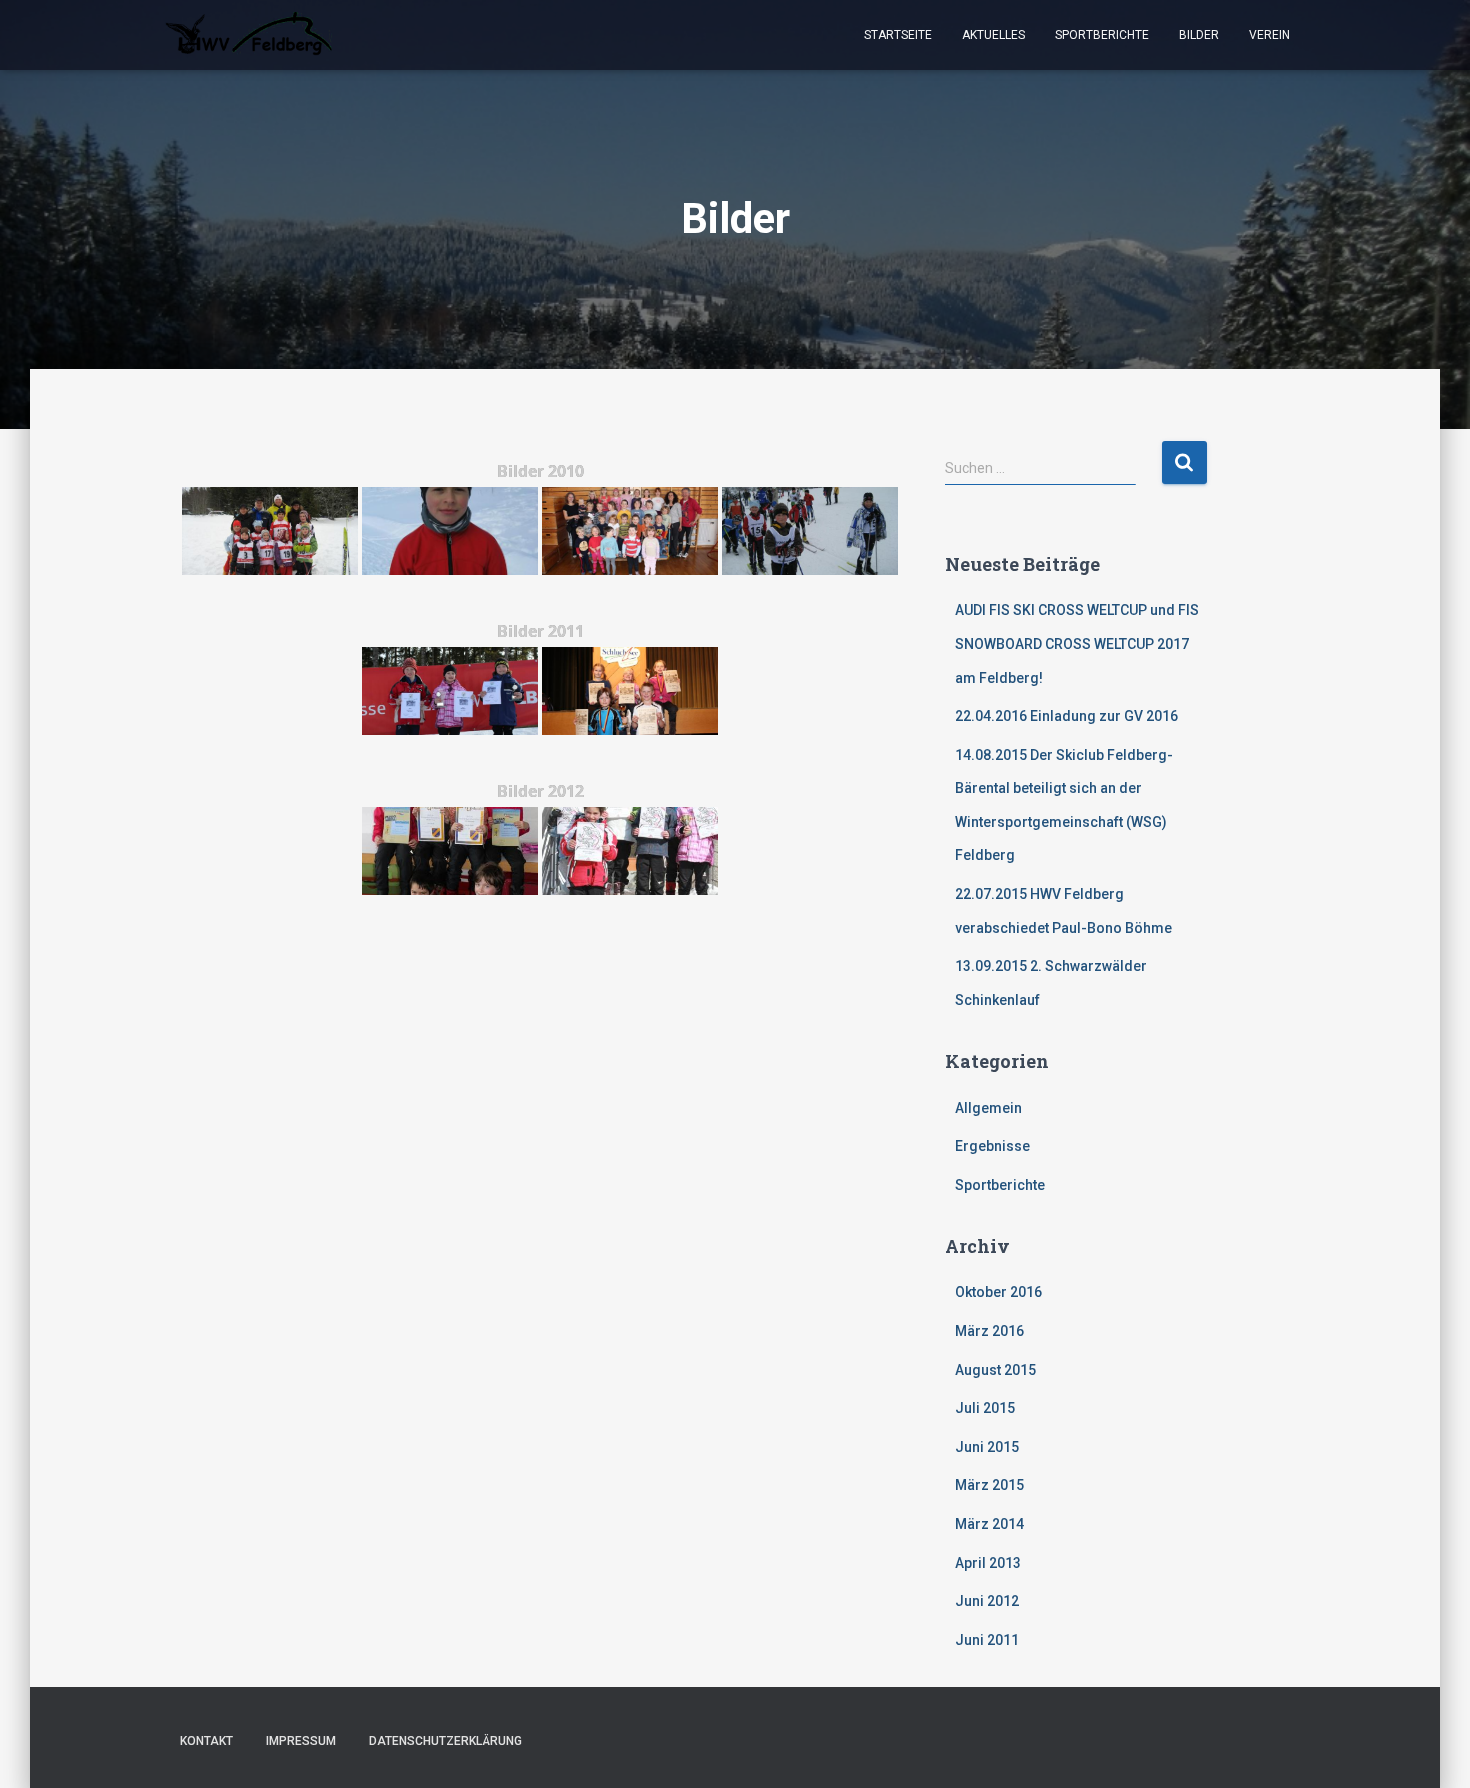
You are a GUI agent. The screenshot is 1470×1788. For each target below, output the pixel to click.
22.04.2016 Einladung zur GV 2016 (1066, 716)
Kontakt (206, 1741)
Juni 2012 (987, 1601)
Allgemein (988, 1108)
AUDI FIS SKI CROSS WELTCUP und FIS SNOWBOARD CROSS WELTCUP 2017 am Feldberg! (1077, 643)
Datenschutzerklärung (445, 1741)
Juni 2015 (987, 1447)
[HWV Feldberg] (248, 35)
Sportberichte (1102, 35)
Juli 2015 (985, 1408)
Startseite (898, 35)
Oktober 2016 (998, 1292)
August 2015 (995, 1370)
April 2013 (988, 1563)
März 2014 (989, 1524)
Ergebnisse (992, 1146)
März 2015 (989, 1485)
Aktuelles (993, 35)
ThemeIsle (1272, 1743)
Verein (1269, 35)
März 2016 (989, 1331)
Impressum (301, 1741)
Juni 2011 (987, 1640)
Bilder (1199, 35)
